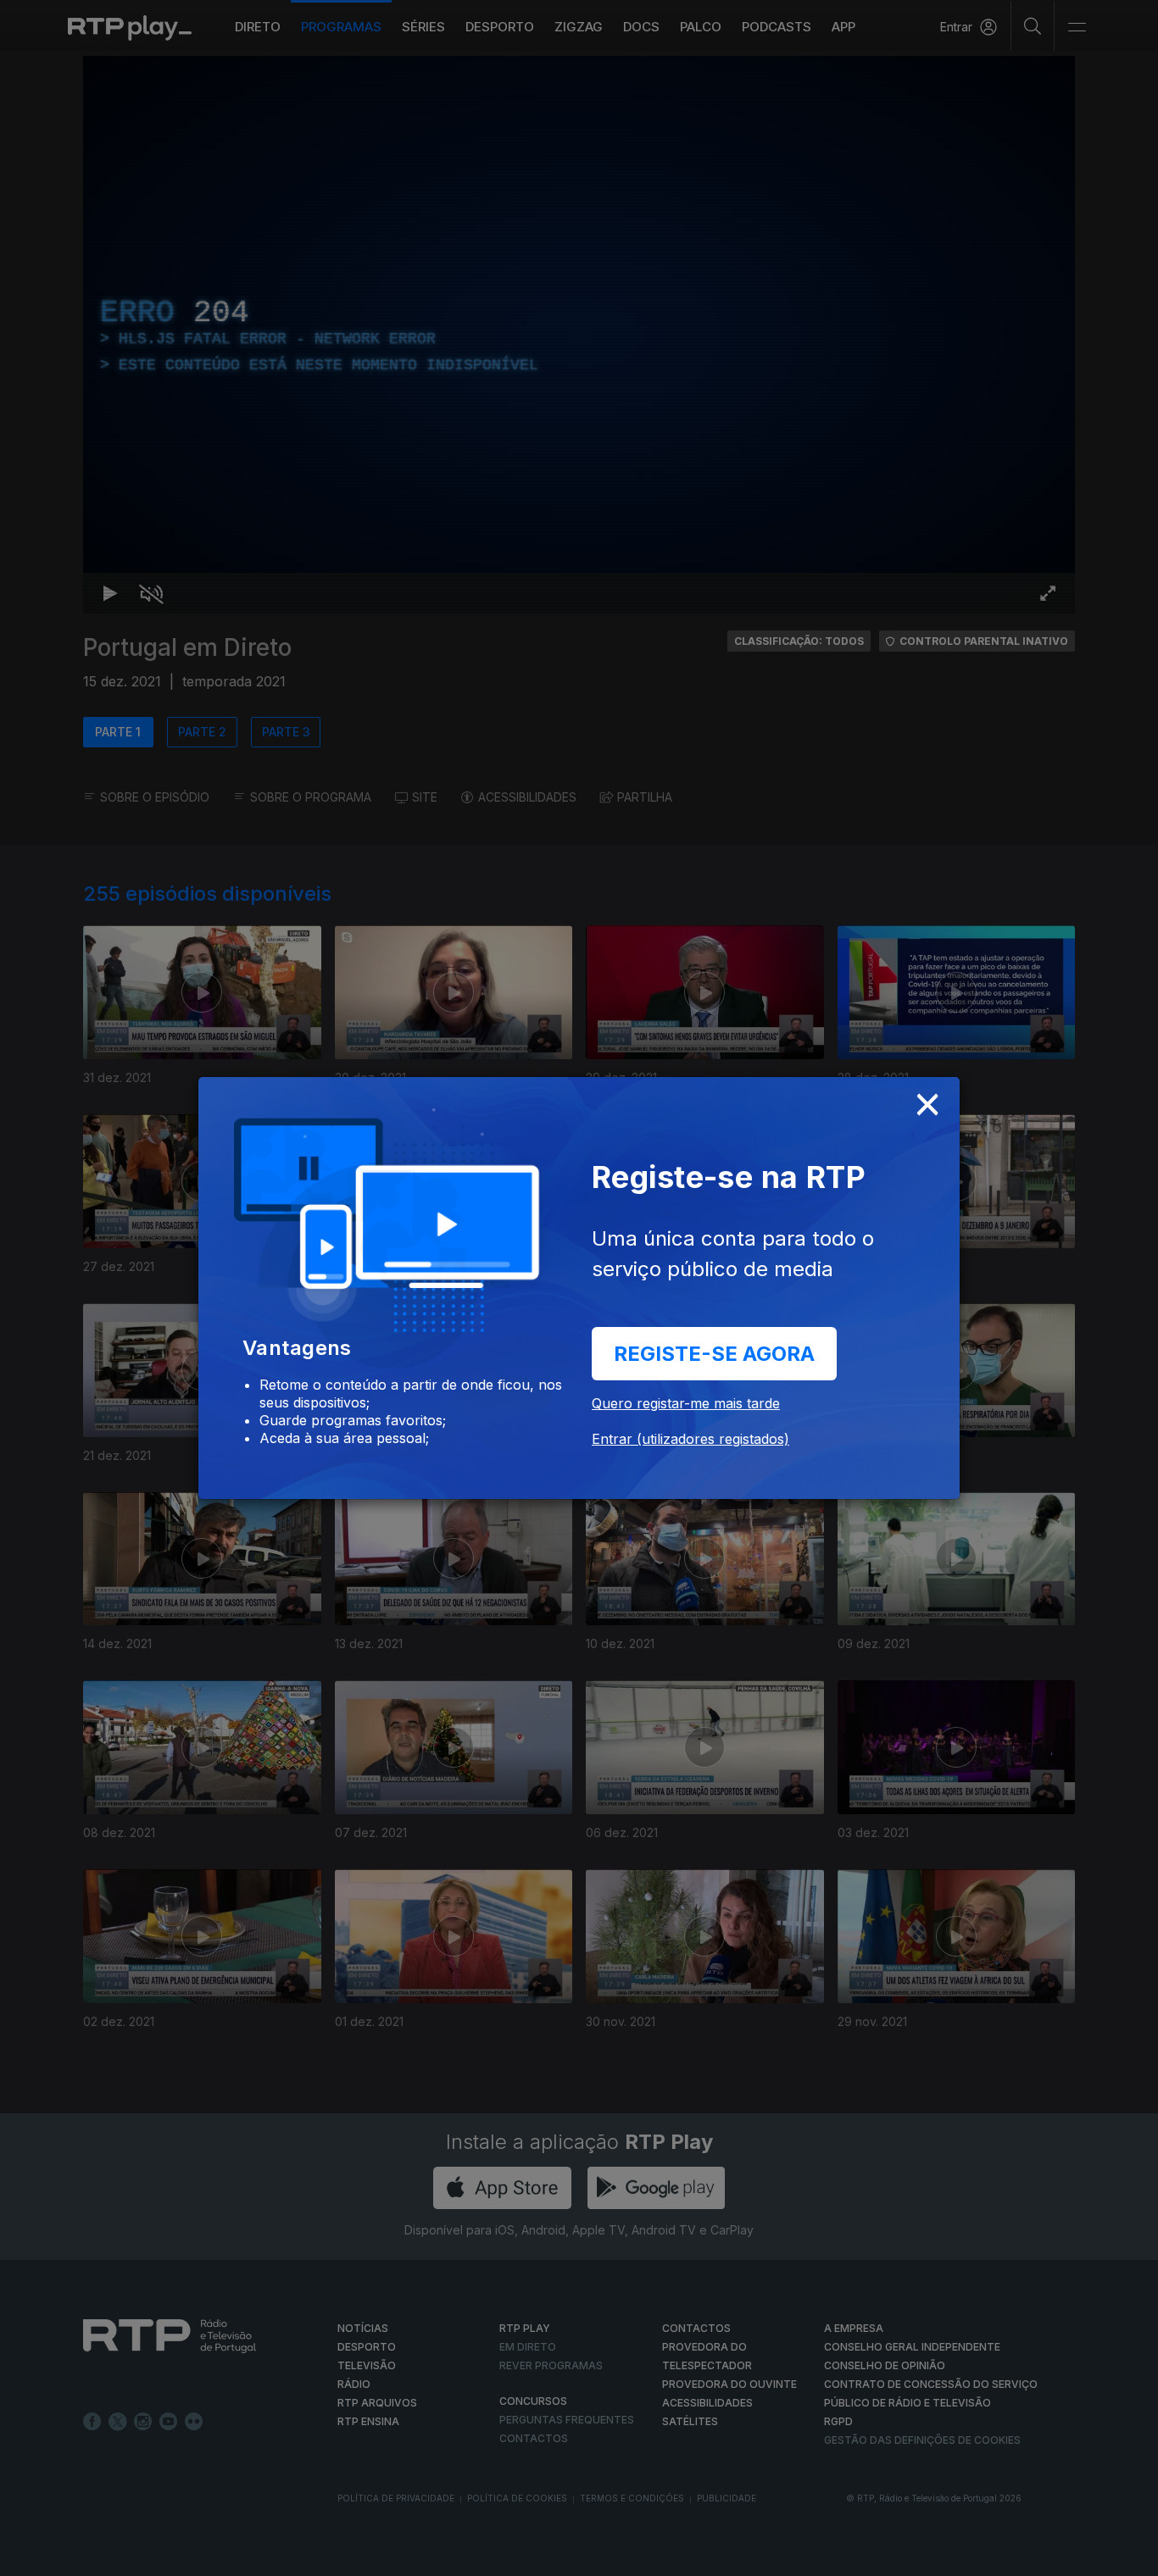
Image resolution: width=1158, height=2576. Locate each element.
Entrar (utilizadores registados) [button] (690, 1439)
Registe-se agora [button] (714, 1354)
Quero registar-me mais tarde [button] (686, 1403)
